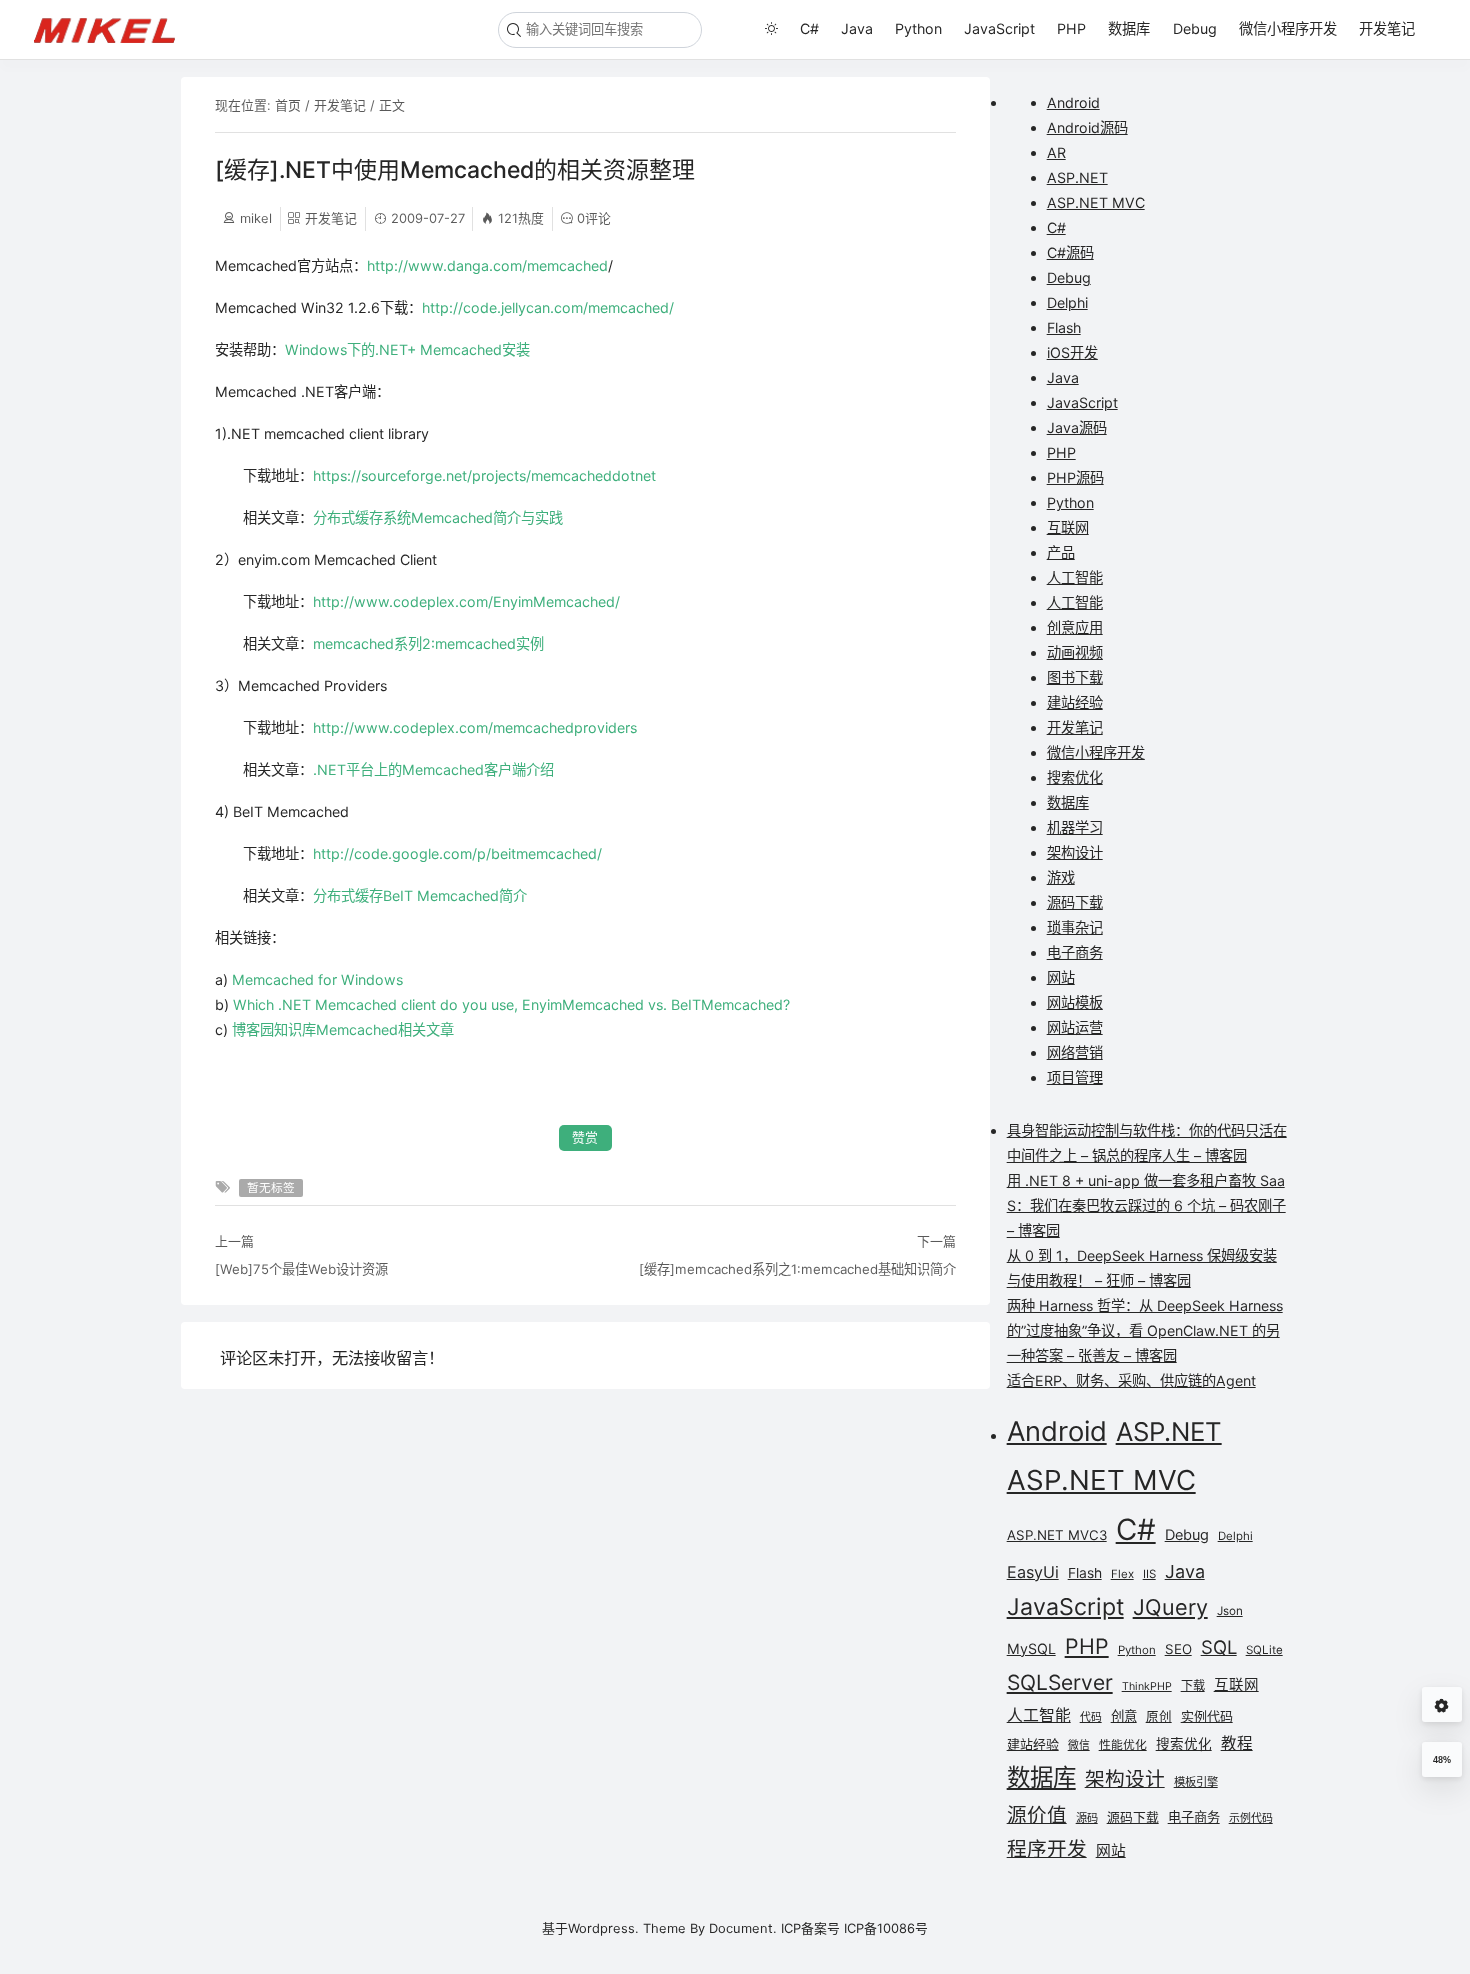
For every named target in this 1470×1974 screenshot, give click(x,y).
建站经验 (1075, 702)
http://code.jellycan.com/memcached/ (548, 307)
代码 (1091, 1717)
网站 (1061, 977)
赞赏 (585, 1137)
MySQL (1031, 1648)
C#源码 (1070, 252)
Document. (743, 1928)
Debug (1195, 28)
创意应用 (1075, 627)
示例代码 (1251, 1818)
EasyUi (1033, 1572)
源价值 (1037, 1815)
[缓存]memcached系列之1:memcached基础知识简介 (797, 1269)
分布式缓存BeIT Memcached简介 (420, 895)
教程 (1237, 1743)
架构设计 (1075, 852)
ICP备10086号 (886, 1928)
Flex (1122, 1574)
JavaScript (999, 28)
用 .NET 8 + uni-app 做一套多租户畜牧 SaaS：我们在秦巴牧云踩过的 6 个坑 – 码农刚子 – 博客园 (1146, 1205)
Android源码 (1087, 127)
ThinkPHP (1147, 1686)
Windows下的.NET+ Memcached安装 (407, 349)
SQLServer (1060, 1682)
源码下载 (1075, 902)
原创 (1159, 1716)
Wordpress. (603, 1928)
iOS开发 (1072, 352)
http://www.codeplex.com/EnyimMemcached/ (466, 601)
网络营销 (1075, 1052)
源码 (1087, 1818)
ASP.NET (1077, 177)
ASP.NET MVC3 (1057, 1535)
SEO (1178, 1649)
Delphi (1067, 302)
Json (1230, 1611)
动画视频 (1075, 652)
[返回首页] (113, 29)
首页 (288, 105)
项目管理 (1075, 1077)
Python (918, 28)
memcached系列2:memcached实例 (428, 643)
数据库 (1129, 28)
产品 (1061, 552)
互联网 (1068, 527)
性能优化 (1123, 1745)
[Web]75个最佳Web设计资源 (301, 1269)
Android (1073, 102)
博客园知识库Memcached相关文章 (343, 1029)
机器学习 (1075, 827)
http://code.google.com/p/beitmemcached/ (457, 853)
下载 (1193, 1685)
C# (809, 28)
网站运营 (1075, 1027)
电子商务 (1075, 952)
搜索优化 (1075, 777)
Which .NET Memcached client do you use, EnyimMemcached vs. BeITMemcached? (511, 1004)
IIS (1149, 1574)
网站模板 (1075, 1002)
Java (857, 28)
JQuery (1170, 1607)
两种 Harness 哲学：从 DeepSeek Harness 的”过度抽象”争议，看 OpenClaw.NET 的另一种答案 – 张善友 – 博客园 (1145, 1330)
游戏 (1061, 877)
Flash (1064, 327)
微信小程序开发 (1288, 28)
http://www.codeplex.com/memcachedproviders (475, 727)
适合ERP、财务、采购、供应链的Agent (1131, 1380)
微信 (1079, 1745)
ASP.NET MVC (1096, 202)
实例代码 (1207, 1716)
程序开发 (1047, 1849)
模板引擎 (1196, 1782)
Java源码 (1077, 427)
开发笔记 (1387, 28)
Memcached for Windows (317, 979)
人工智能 (1075, 577)
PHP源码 (1075, 477)
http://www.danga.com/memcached (487, 265)
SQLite (1264, 1650)
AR (1056, 152)
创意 (1124, 1716)
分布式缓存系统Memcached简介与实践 (438, 517)
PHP (1071, 28)
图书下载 (1075, 677)
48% (1442, 1760)
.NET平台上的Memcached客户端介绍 (433, 769)
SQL (1219, 1647)
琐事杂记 (1075, 927)
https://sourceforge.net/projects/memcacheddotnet (484, 475)
